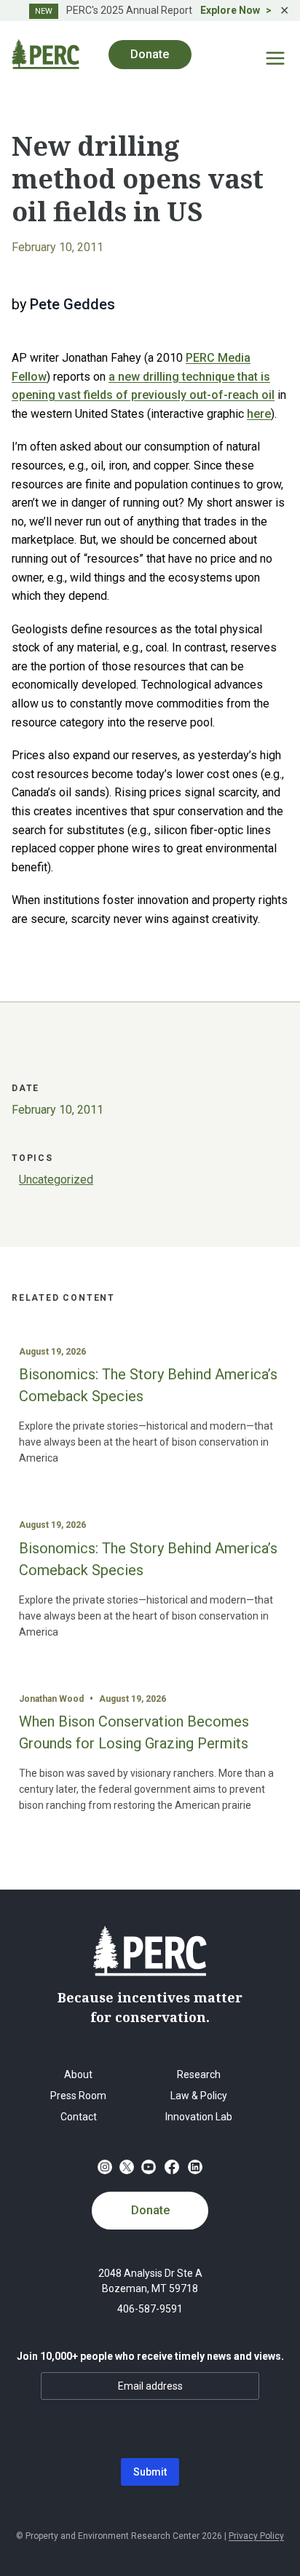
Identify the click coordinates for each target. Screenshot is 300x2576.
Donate (150, 2210)
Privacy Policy (256, 2536)
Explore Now (230, 10)
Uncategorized (56, 1180)
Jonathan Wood (51, 1699)
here (259, 414)
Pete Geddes (72, 304)
